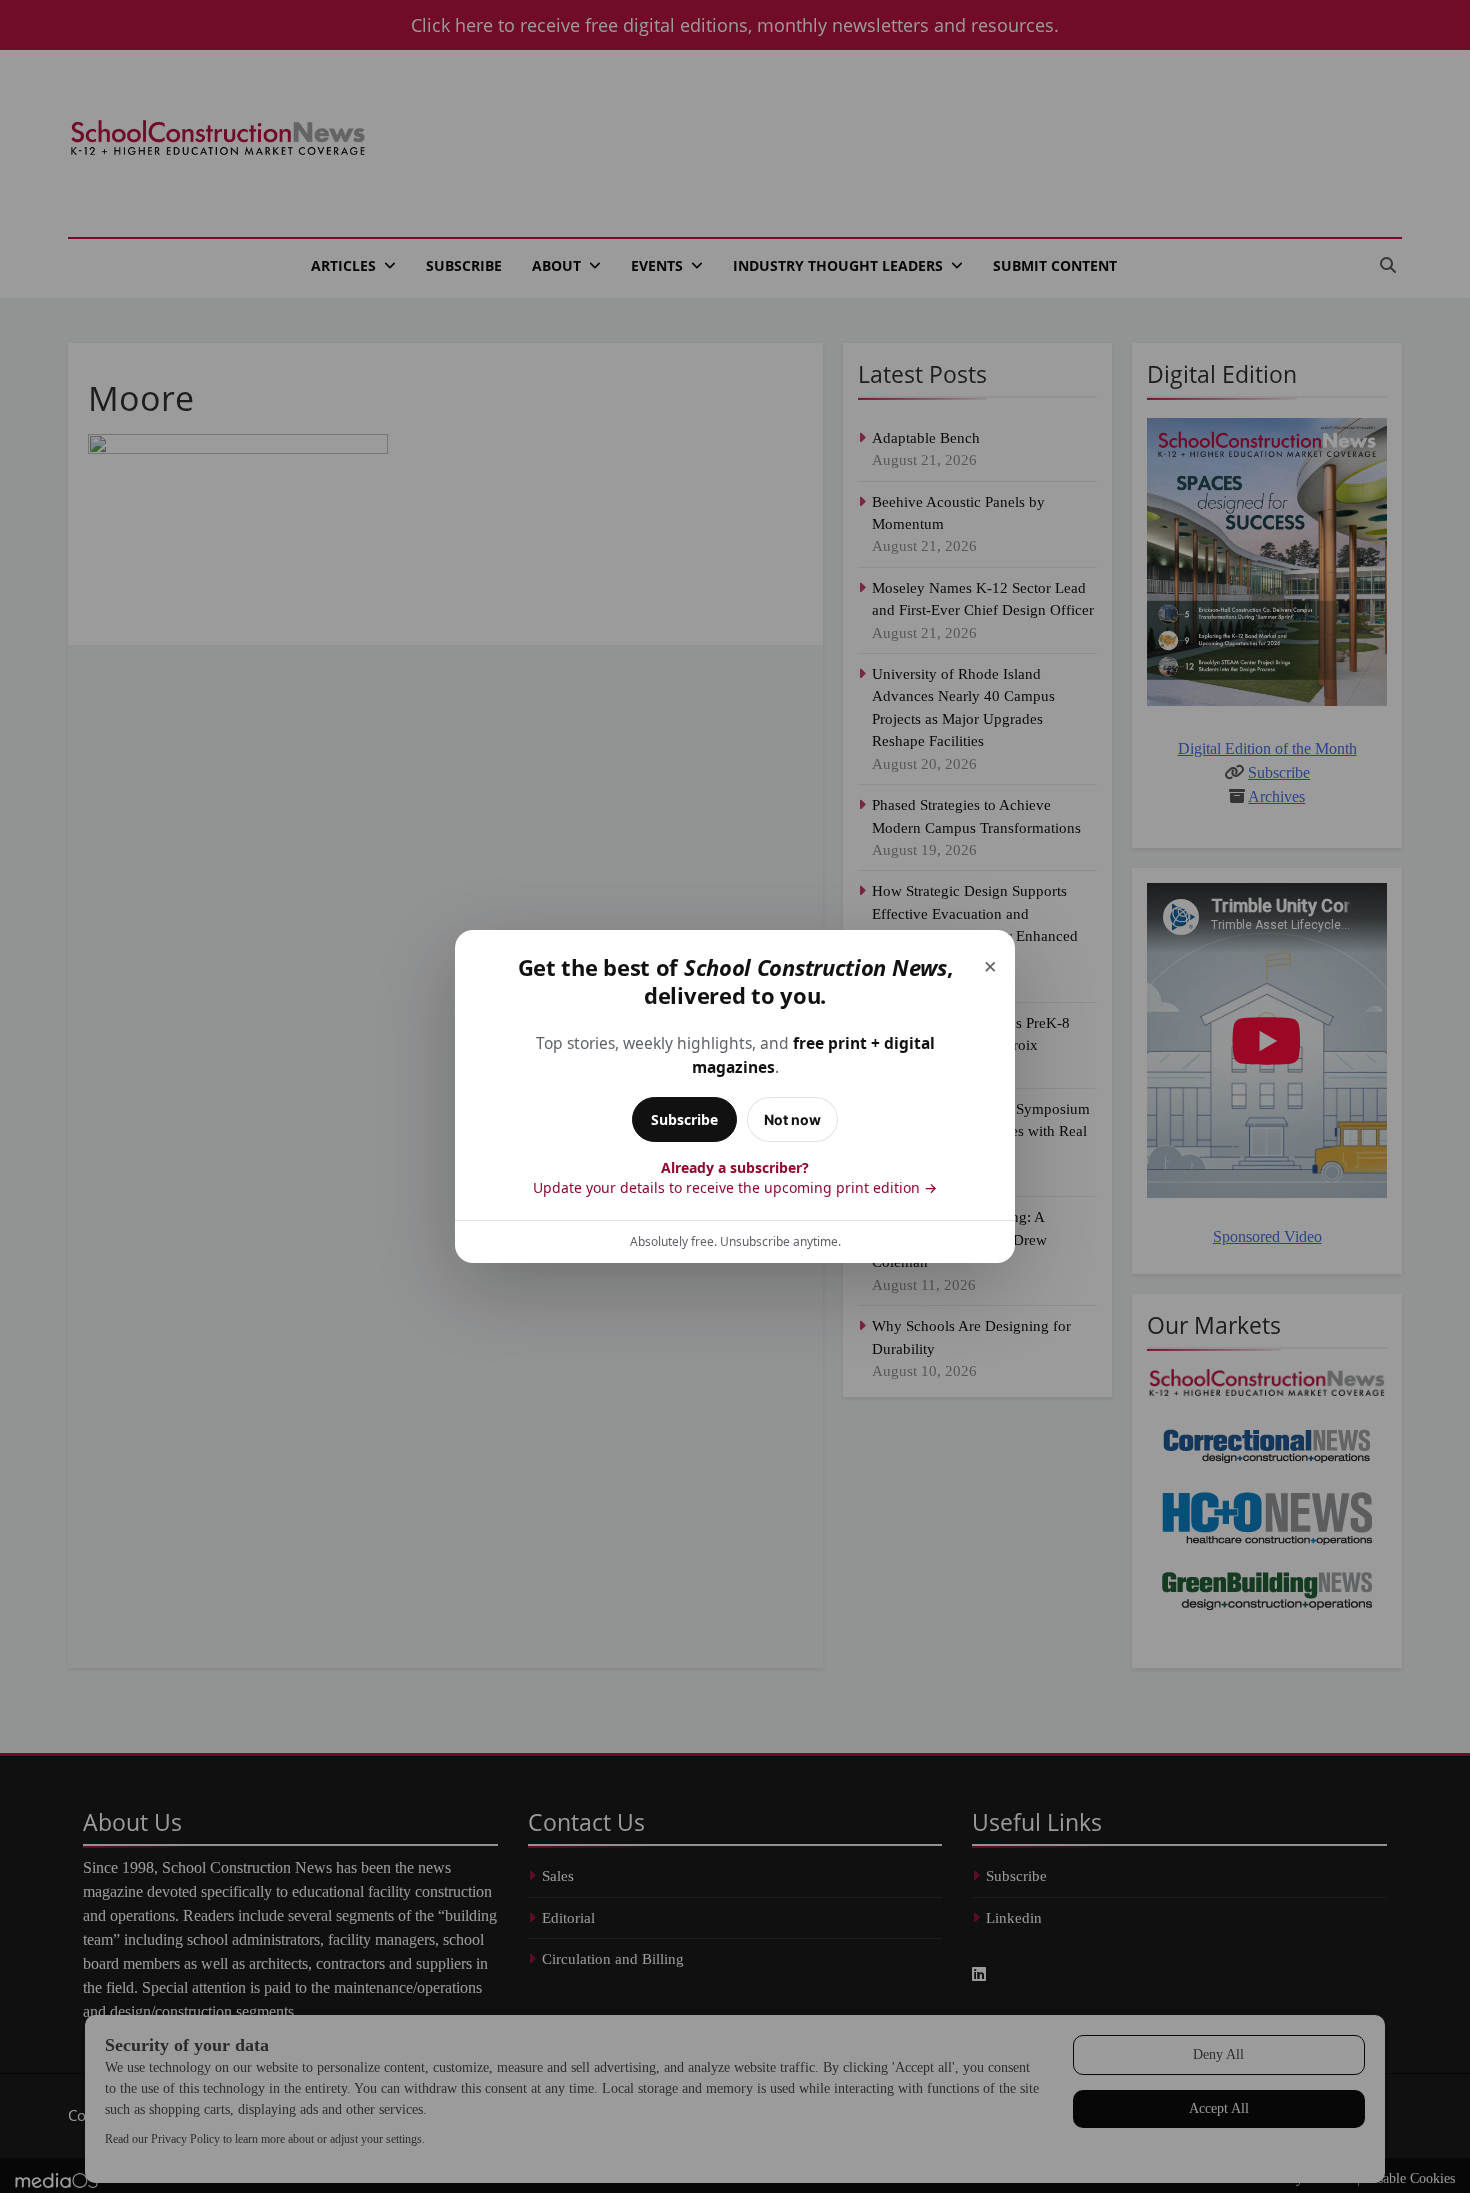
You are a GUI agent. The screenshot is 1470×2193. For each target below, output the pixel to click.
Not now (792, 1119)
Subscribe (684, 1119)
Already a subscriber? (735, 1177)
